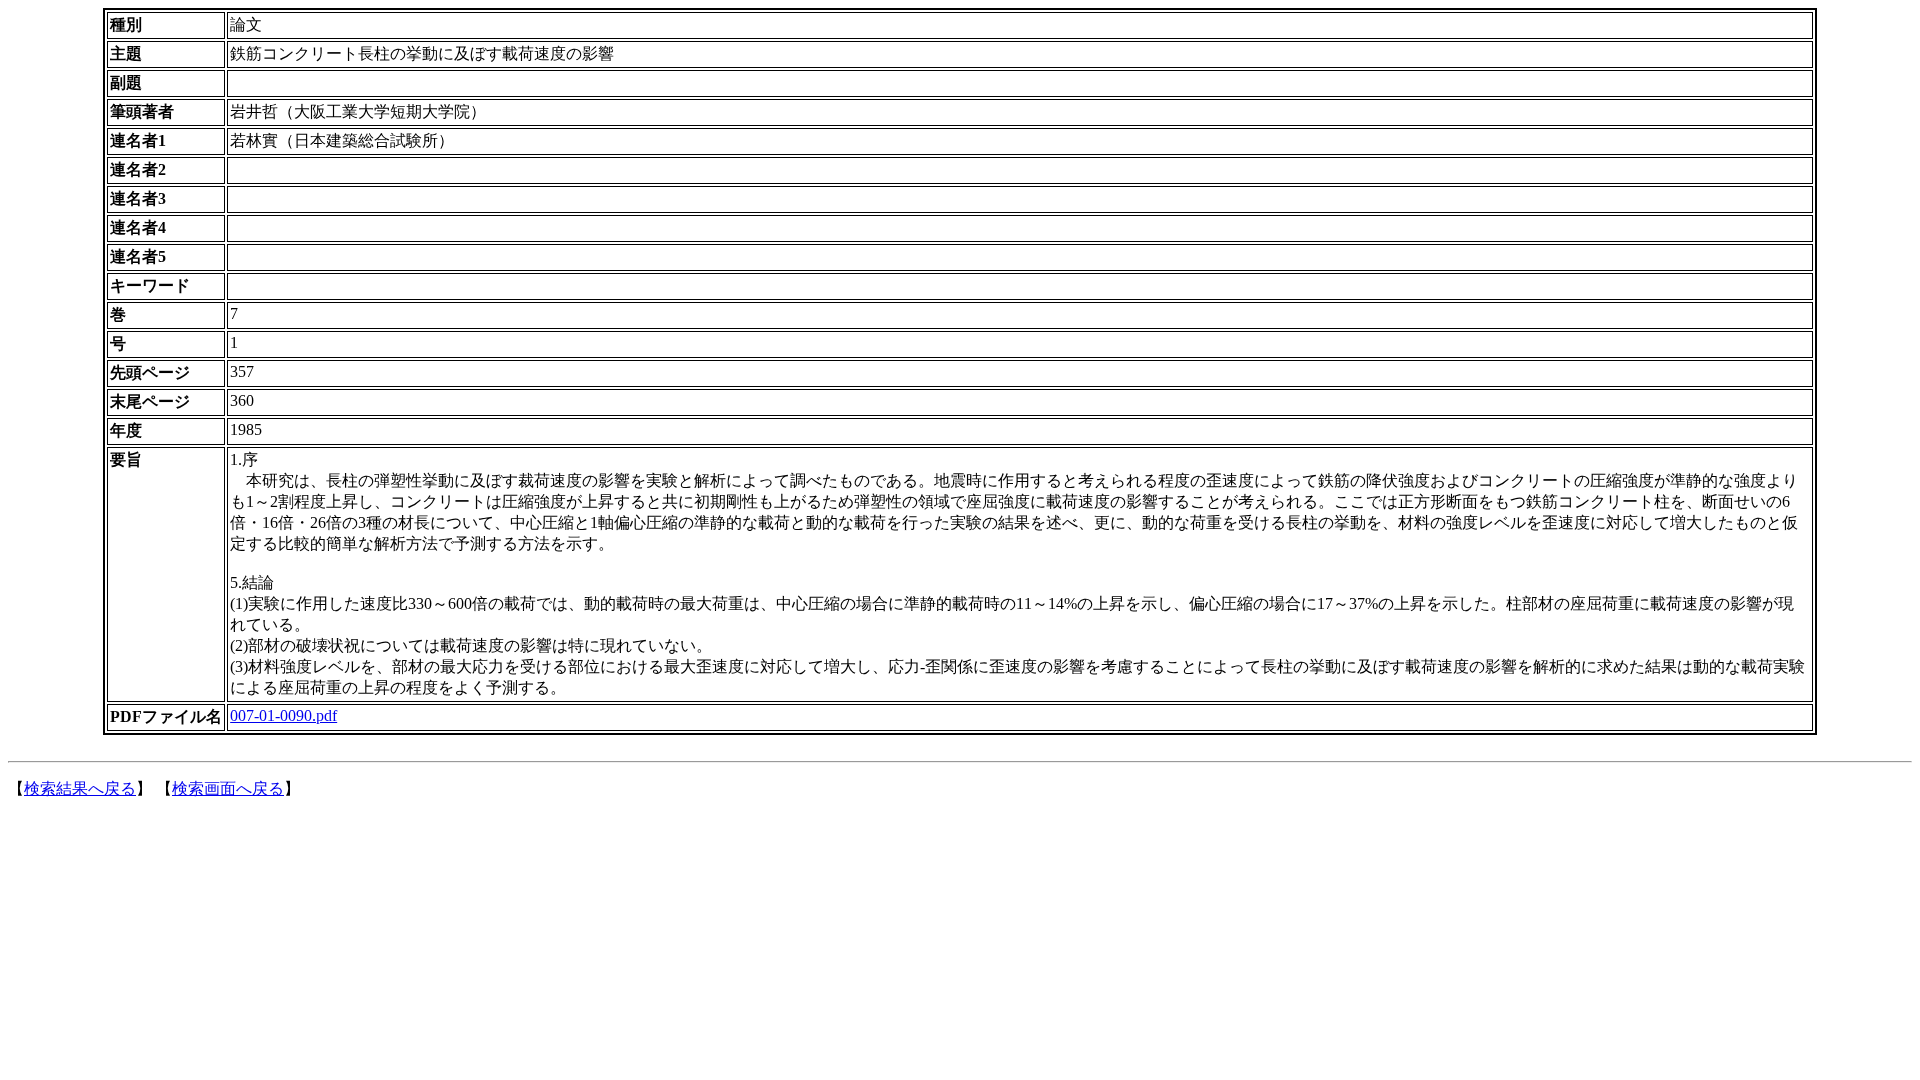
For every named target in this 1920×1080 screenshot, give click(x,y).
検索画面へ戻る (228, 788)
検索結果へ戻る (80, 788)
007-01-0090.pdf (283, 715)
